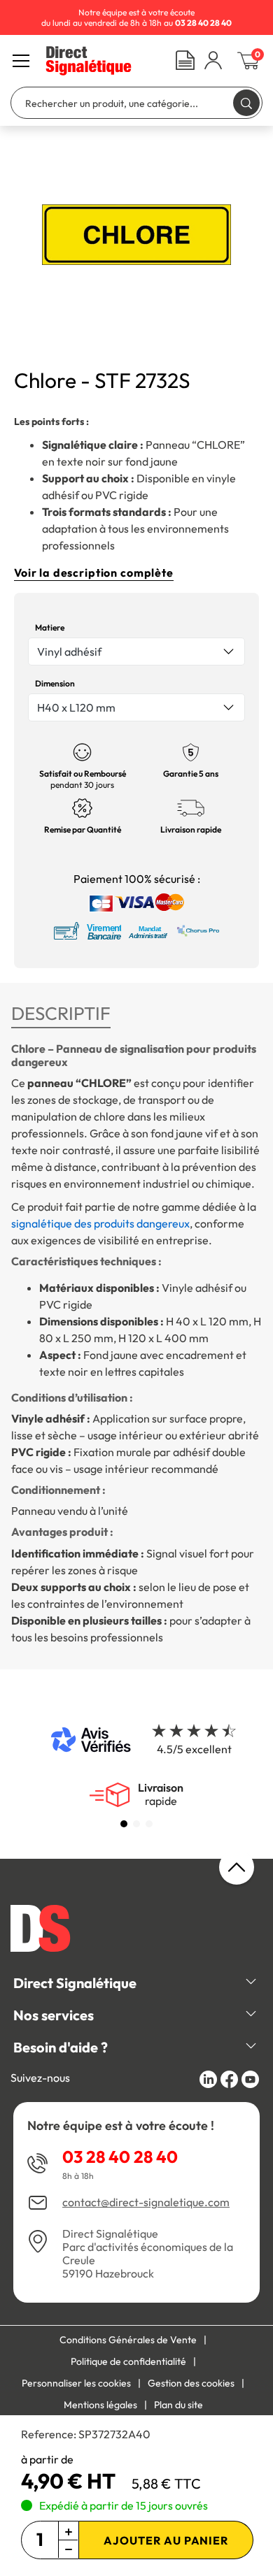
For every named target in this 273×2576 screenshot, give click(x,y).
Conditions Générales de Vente (128, 2340)
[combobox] (136, 652)
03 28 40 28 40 (120, 2157)
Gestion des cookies (191, 2383)
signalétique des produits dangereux (100, 1223)
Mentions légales (100, 2405)
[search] (246, 102)
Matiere (50, 627)
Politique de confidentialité (128, 2361)
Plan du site (178, 2405)
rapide (161, 1794)
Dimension (55, 683)
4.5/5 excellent (194, 1749)
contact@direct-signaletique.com (146, 2202)
